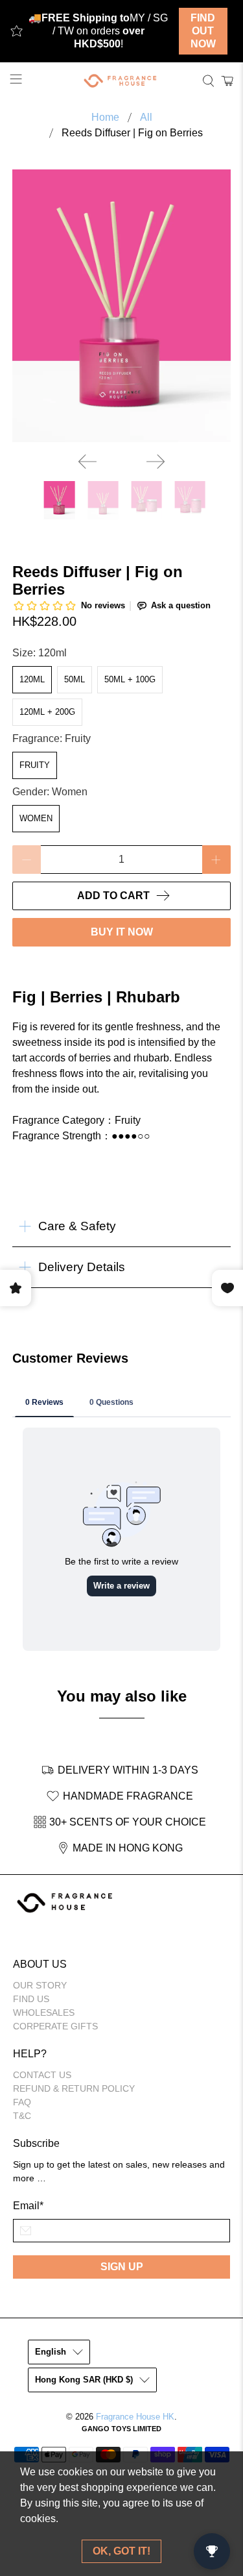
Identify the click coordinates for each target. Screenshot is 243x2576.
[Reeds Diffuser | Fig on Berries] (121, 306)
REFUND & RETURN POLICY (74, 2088)
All (146, 118)
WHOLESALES (44, 2012)
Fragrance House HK (135, 2417)
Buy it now (122, 932)
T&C (22, 2116)
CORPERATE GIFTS (55, 2026)
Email (28, 2206)
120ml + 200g (47, 712)
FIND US (31, 1999)
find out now (203, 31)
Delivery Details (82, 1267)
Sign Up (122, 2267)
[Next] (156, 462)
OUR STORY (40, 1985)
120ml (32, 679)
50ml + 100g (130, 679)
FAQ (22, 2102)
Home (105, 118)
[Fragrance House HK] (122, 81)
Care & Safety (77, 1226)
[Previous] (87, 462)
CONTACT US (42, 2075)
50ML (75, 679)
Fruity (35, 765)
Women (36, 818)
